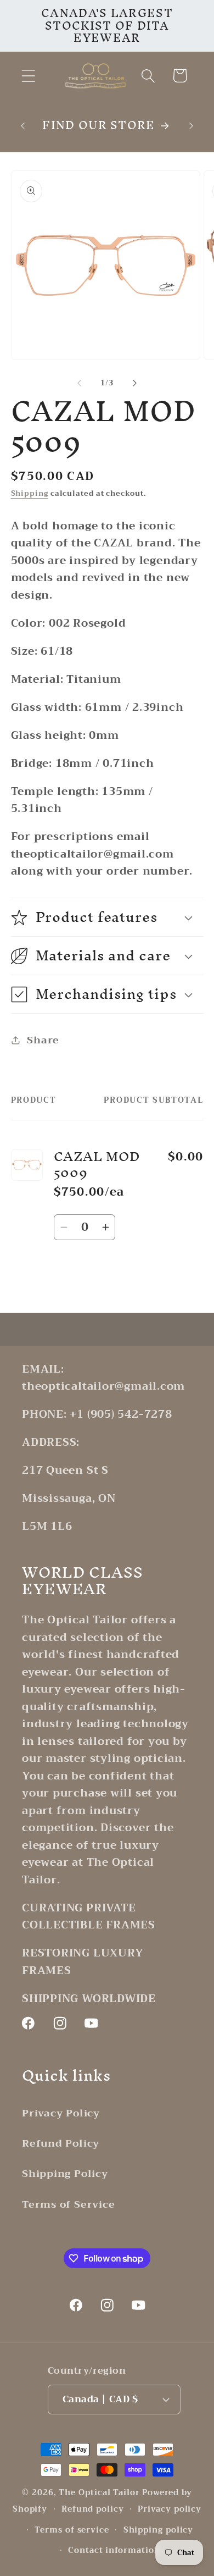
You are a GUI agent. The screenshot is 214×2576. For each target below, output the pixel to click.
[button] (28, 76)
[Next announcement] (192, 126)
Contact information (114, 2550)
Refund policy (93, 2509)
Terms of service (72, 2530)
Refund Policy (61, 2143)
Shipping (30, 493)
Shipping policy (159, 2530)
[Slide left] (79, 383)
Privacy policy (170, 2509)
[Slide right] (135, 383)
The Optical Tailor (99, 2493)
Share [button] (43, 1040)
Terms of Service (68, 2204)
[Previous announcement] (23, 126)
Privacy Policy (61, 2113)
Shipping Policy (65, 2174)
